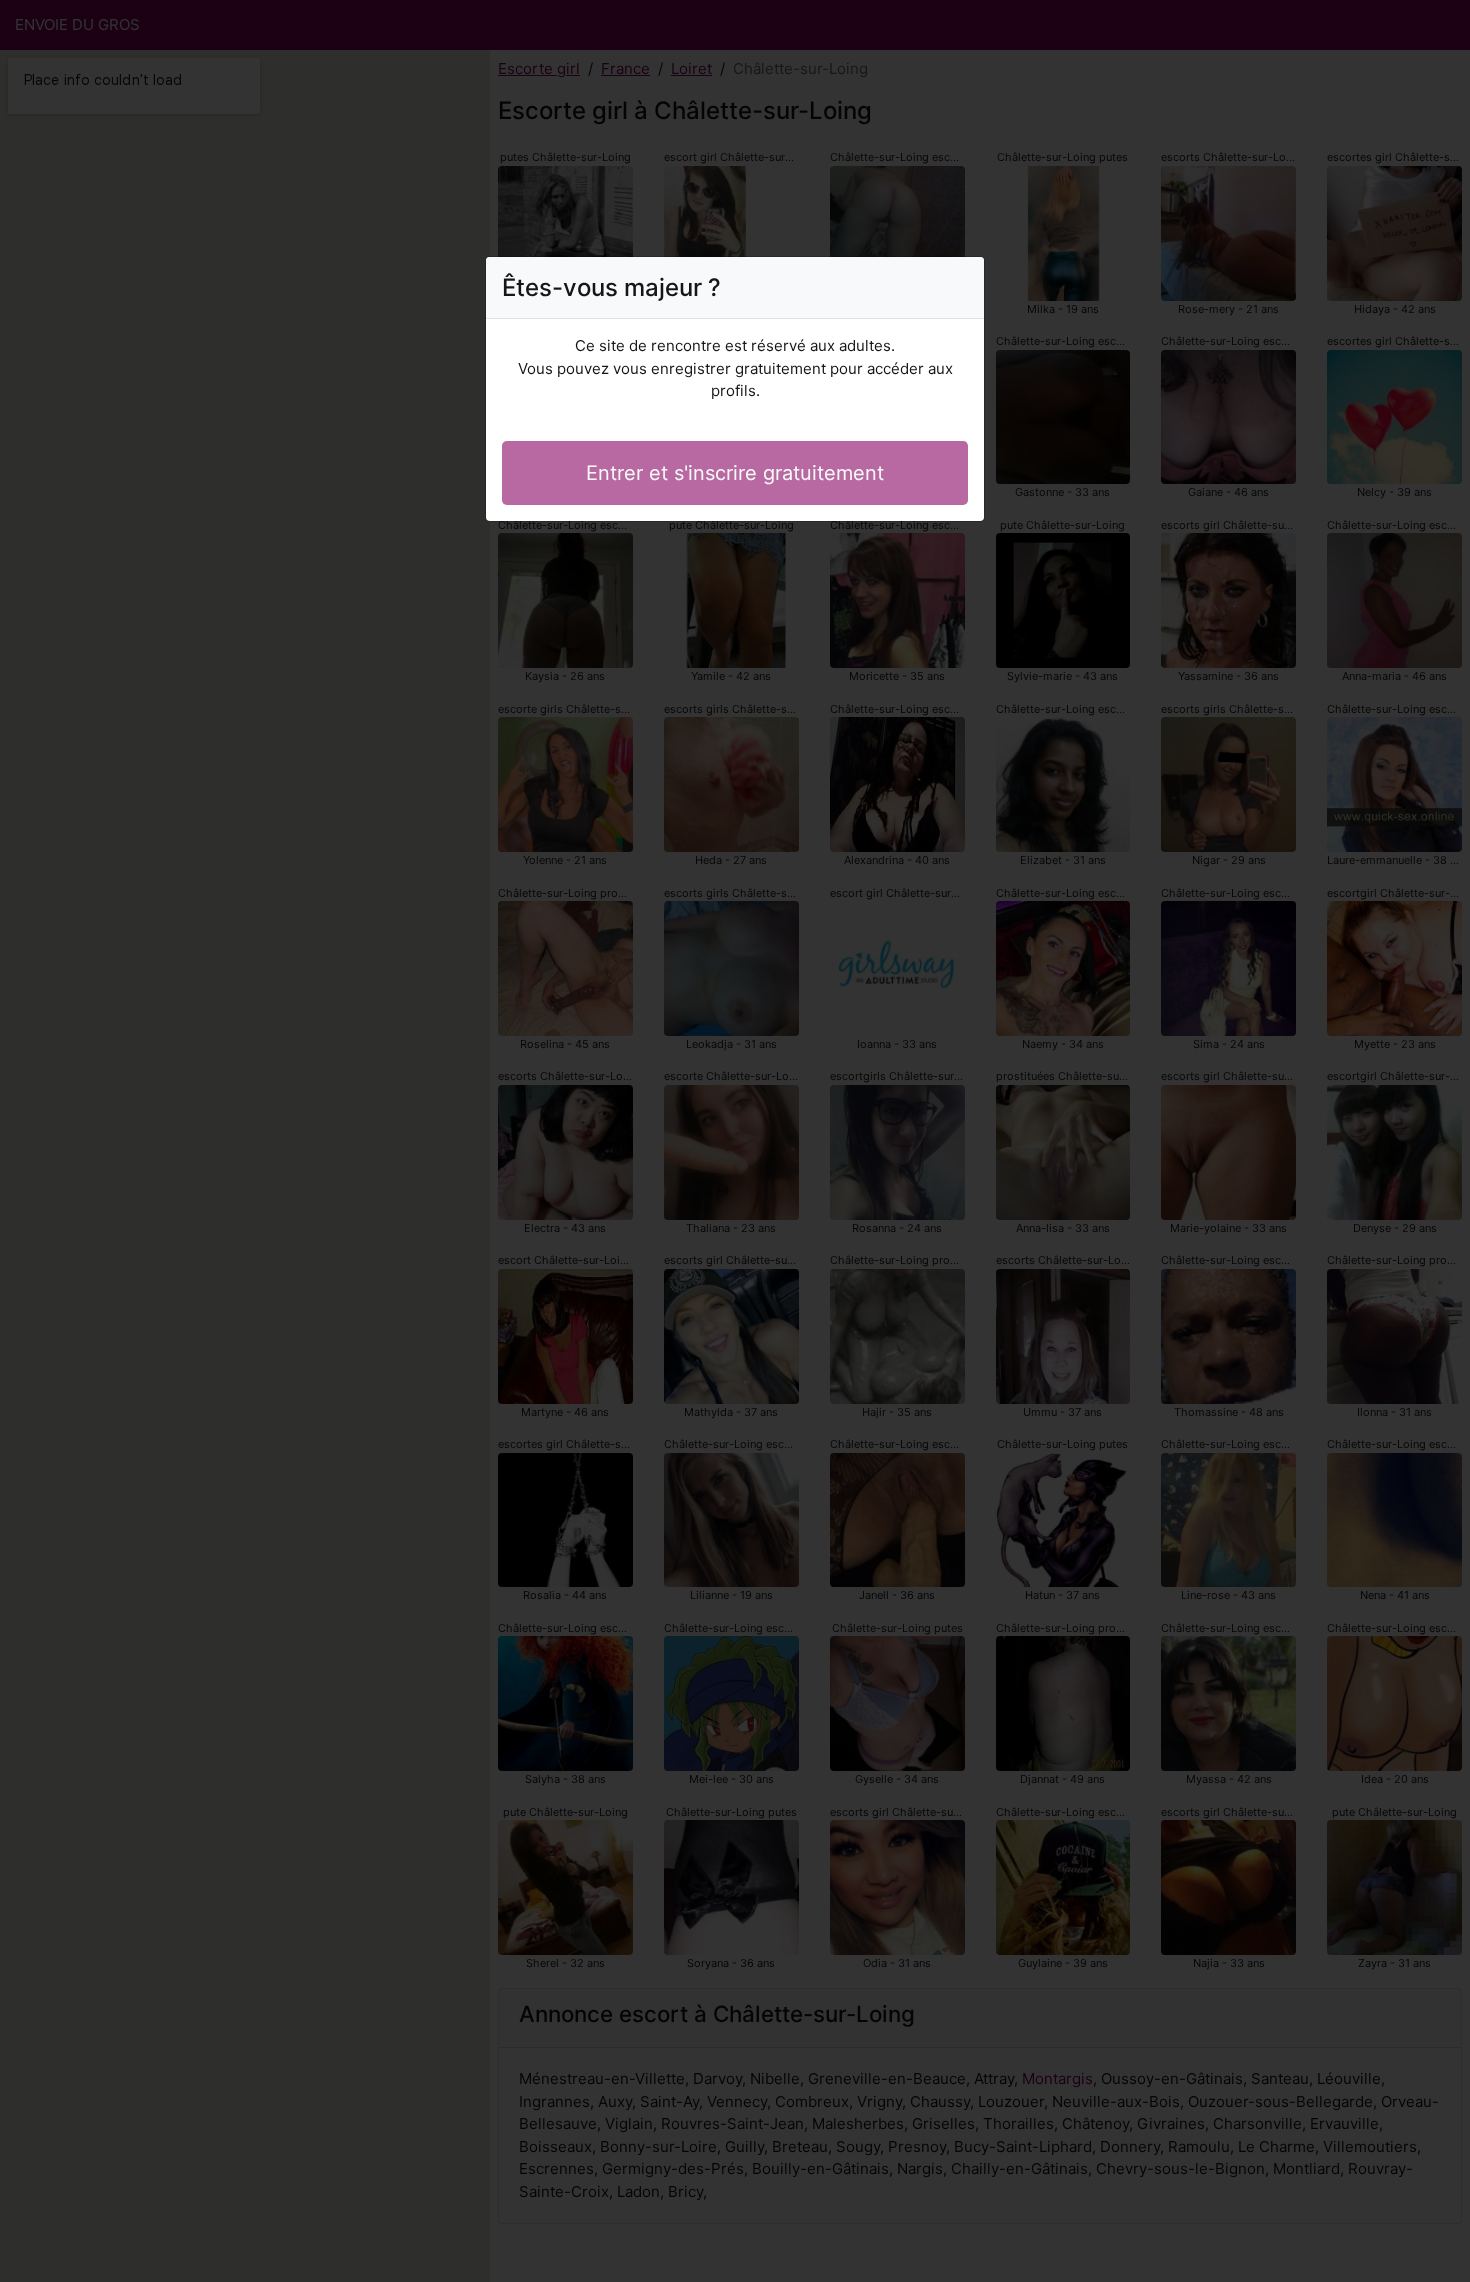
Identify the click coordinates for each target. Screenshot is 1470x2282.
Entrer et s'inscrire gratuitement (735, 473)
